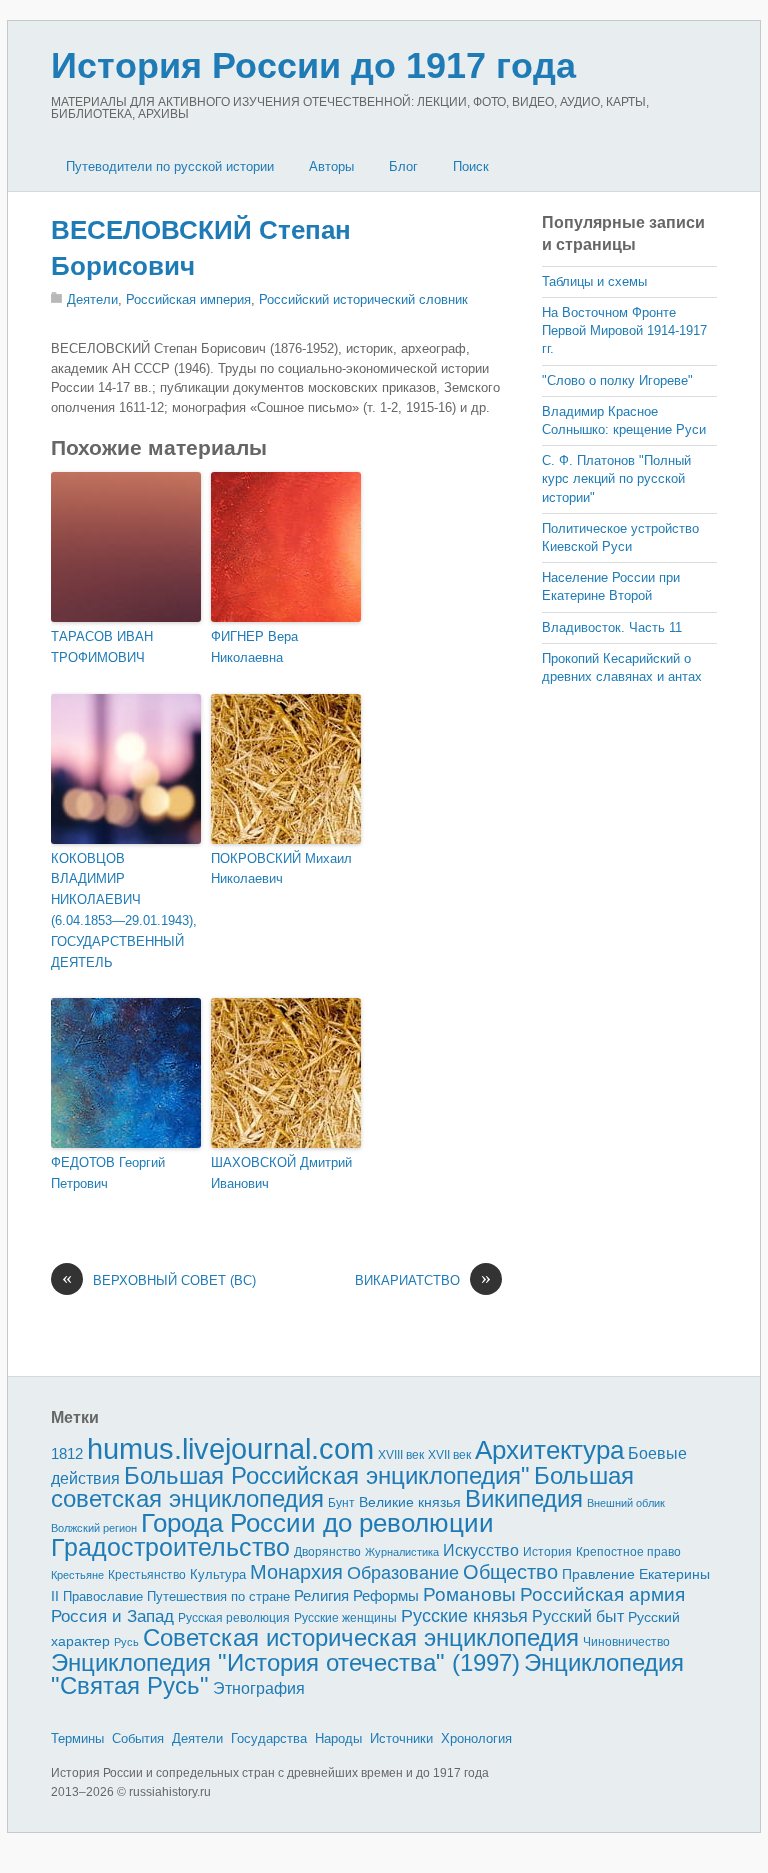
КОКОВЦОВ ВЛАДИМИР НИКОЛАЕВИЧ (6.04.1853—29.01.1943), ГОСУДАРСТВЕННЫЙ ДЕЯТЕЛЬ (124, 910)
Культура (218, 1574)
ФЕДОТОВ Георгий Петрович (108, 1173)
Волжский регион (94, 1528)
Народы (338, 1738)
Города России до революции (317, 1523)
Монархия (296, 1572)
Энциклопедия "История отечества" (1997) (285, 1662)
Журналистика (402, 1552)
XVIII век (401, 1455)
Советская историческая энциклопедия (361, 1637)
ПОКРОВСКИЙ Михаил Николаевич (281, 869)
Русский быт (578, 1616)
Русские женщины (345, 1618)
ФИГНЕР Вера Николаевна (254, 647)
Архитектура (549, 1450)
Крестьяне (77, 1575)
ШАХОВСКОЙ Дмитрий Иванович (281, 1173)
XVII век (449, 1455)
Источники (401, 1738)
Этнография (259, 1688)
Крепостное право (628, 1552)
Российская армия (602, 1594)
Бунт (341, 1503)
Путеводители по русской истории (170, 166)
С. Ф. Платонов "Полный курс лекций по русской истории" (616, 478)
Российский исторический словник (363, 299)
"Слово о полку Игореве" (617, 380)
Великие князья (410, 1502)
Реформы (386, 1595)
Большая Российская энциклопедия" (327, 1475)
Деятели (92, 299)
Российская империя (188, 299)
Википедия (524, 1498)
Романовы (469, 1594)
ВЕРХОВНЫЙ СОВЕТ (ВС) (159, 1279)
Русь (126, 1642)
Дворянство (327, 1552)
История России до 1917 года (313, 65)
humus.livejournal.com (230, 1448)
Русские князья (464, 1616)
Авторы (331, 166)
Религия (321, 1596)
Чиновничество (626, 1642)
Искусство (481, 1550)
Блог (403, 166)
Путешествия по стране (218, 1596)
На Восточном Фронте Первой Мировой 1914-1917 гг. (624, 330)
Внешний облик (626, 1503)
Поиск (471, 166)
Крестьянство (147, 1575)
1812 (67, 1453)
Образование (403, 1573)
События (138, 1738)
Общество (510, 1572)
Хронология (476, 1738)
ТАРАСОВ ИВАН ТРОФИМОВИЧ (102, 647)
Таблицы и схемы (594, 281)
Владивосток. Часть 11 (612, 627)
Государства (269, 1738)
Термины (77, 1738)
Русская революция (234, 1618)
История (547, 1551)
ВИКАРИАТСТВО (423, 1279)
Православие (103, 1596)
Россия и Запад (112, 1616)
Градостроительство (170, 1547)
